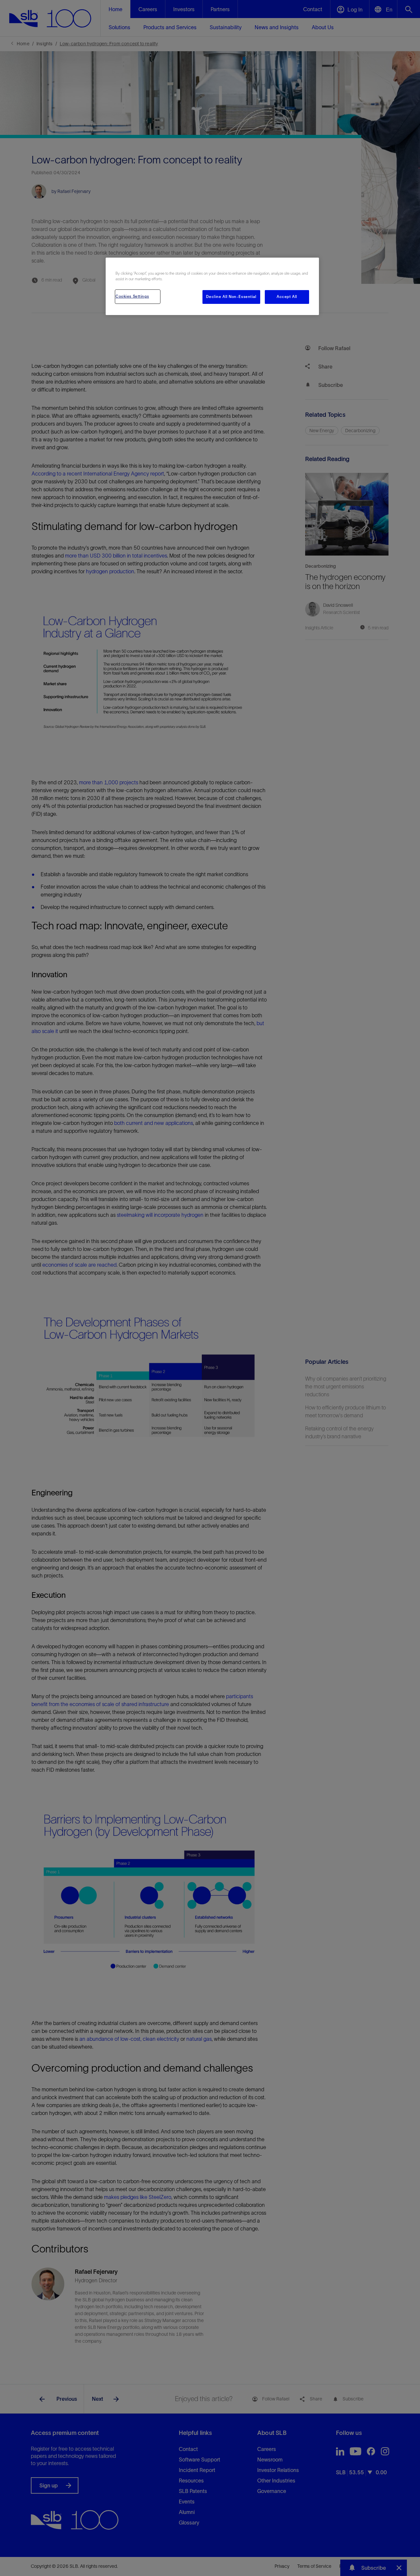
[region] (212, 286)
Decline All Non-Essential (231, 297)
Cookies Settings (132, 296)
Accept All (287, 297)
